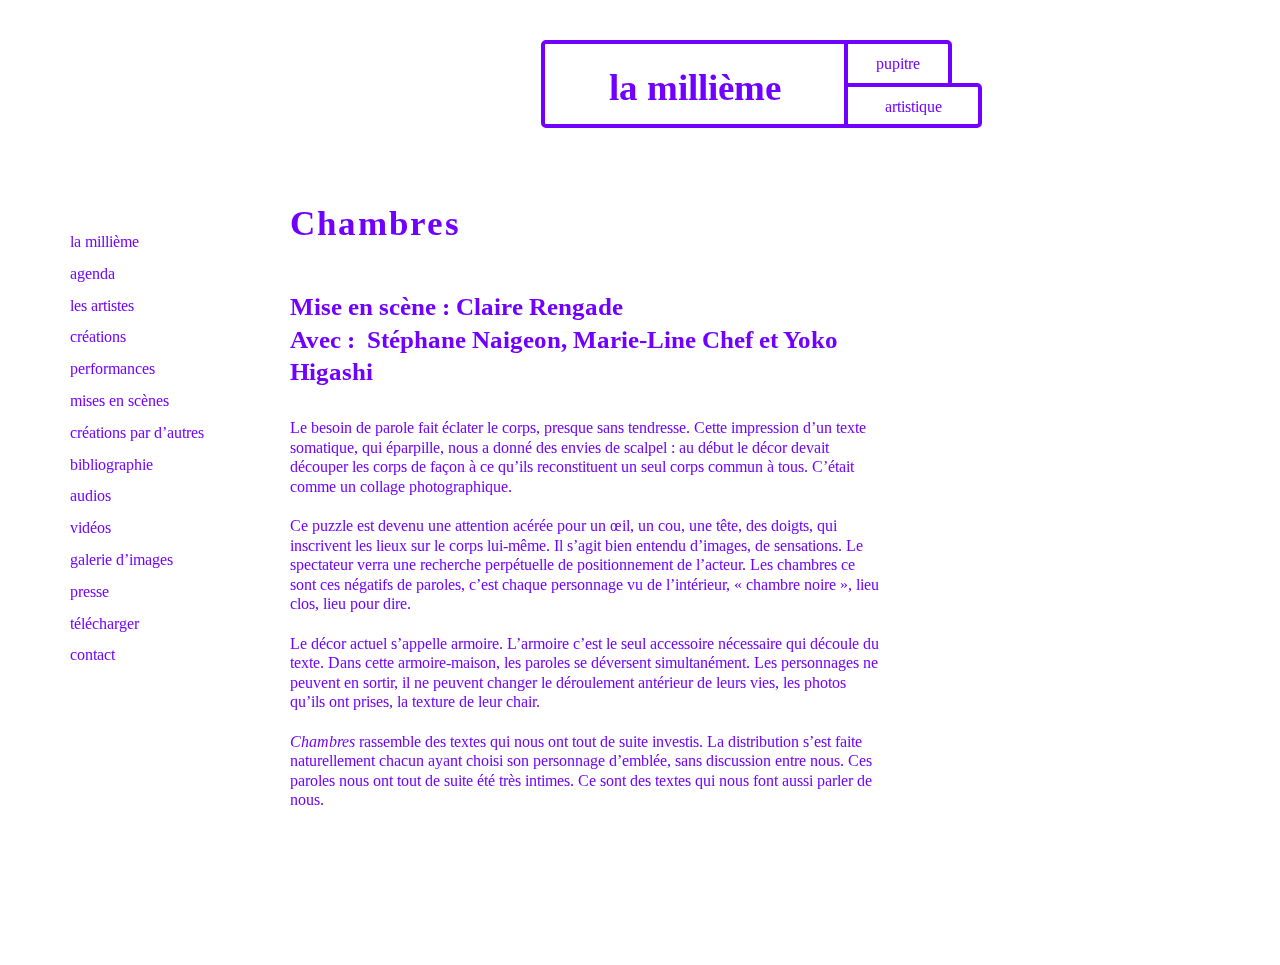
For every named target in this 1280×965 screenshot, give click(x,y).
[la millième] (140, 48)
